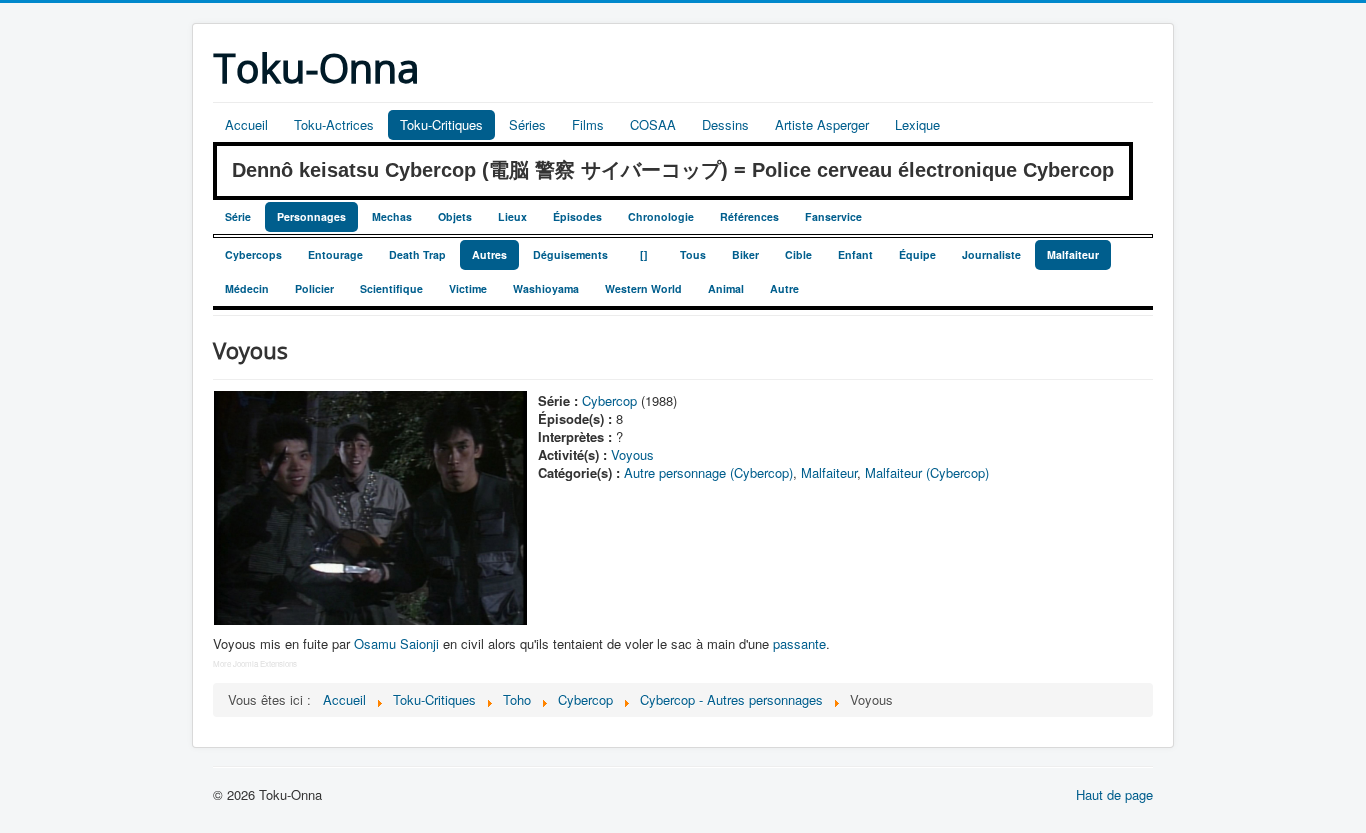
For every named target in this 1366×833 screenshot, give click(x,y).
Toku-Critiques (441, 124)
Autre (784, 288)
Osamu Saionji (396, 643)
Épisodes (577, 216)
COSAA (653, 124)
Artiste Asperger (822, 124)
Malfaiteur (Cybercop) (927, 472)
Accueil (246, 124)
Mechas (392, 216)
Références (749, 216)
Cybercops (253, 254)
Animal (726, 288)
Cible (798, 254)
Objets (455, 216)
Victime (468, 288)
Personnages (311, 216)
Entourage (335, 254)
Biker (745, 254)
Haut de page (1114, 794)
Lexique (917, 124)
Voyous (632, 454)
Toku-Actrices (334, 124)
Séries (527, 124)
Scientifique (391, 288)
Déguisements (570, 254)
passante (799, 643)
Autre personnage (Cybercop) (708, 472)
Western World (643, 288)
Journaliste (991, 254)
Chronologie (661, 216)
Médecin (247, 288)
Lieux (512, 216)
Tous (693, 254)
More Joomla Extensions (255, 663)
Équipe (917, 254)
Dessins (725, 124)
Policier (314, 288)
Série (238, 216)
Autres (489, 254)
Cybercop (609, 400)
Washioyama (546, 288)
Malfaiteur (1073, 254)
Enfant (855, 254)
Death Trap (417, 254)
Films (588, 124)
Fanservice (833, 216)
